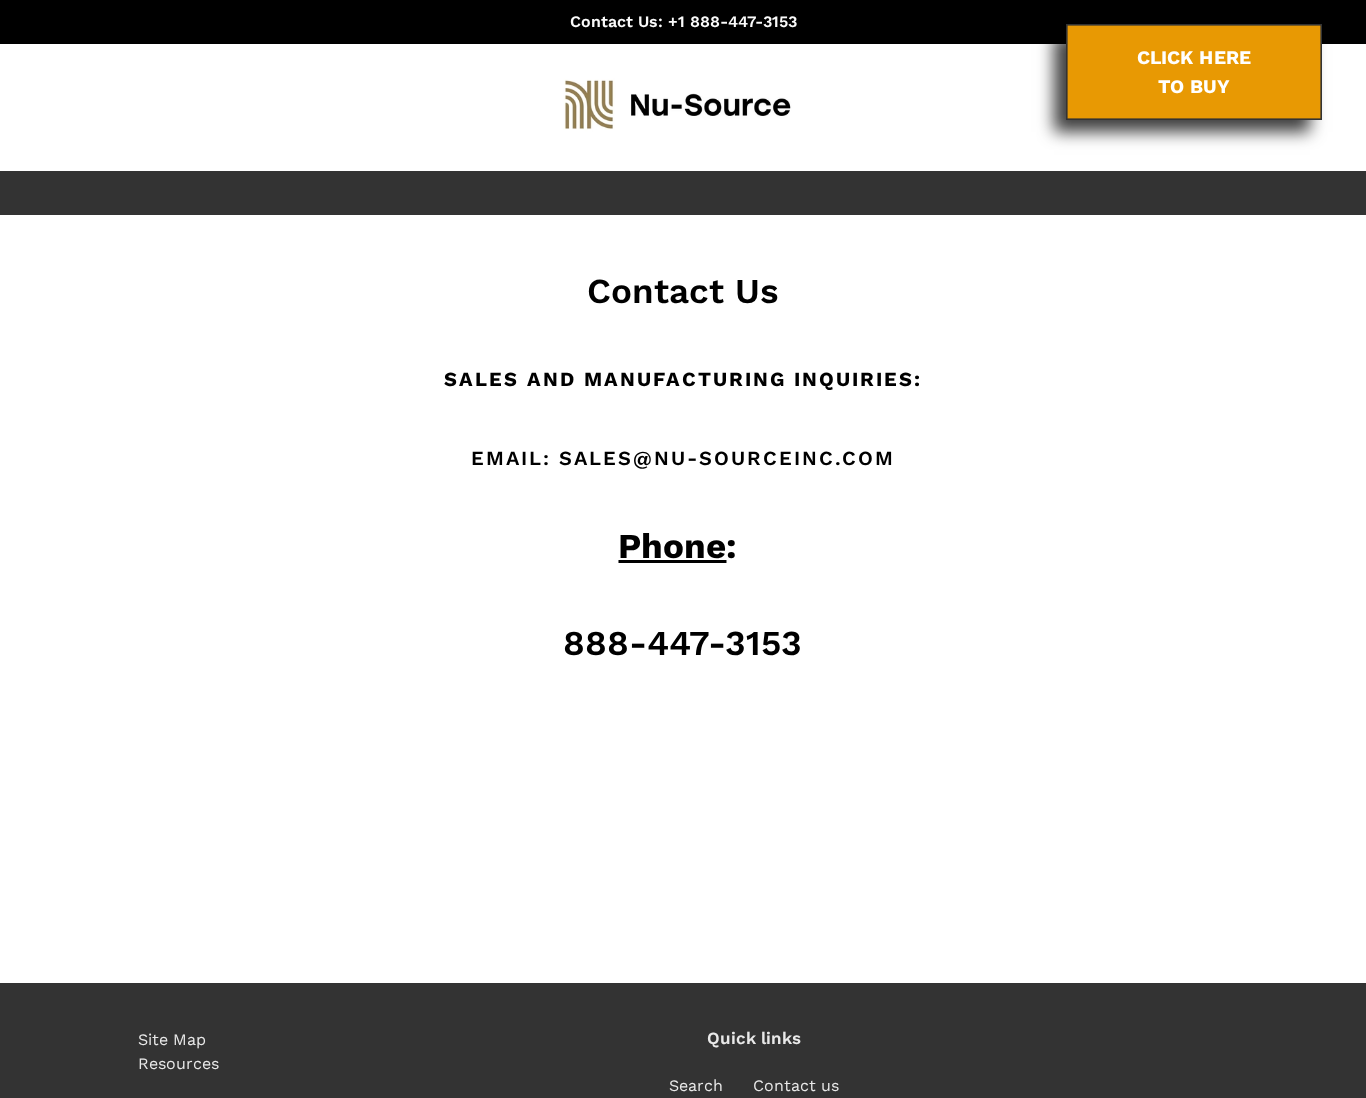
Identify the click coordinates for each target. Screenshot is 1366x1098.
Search (696, 1085)
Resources (178, 1063)
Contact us (796, 1085)
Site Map (172, 1039)
